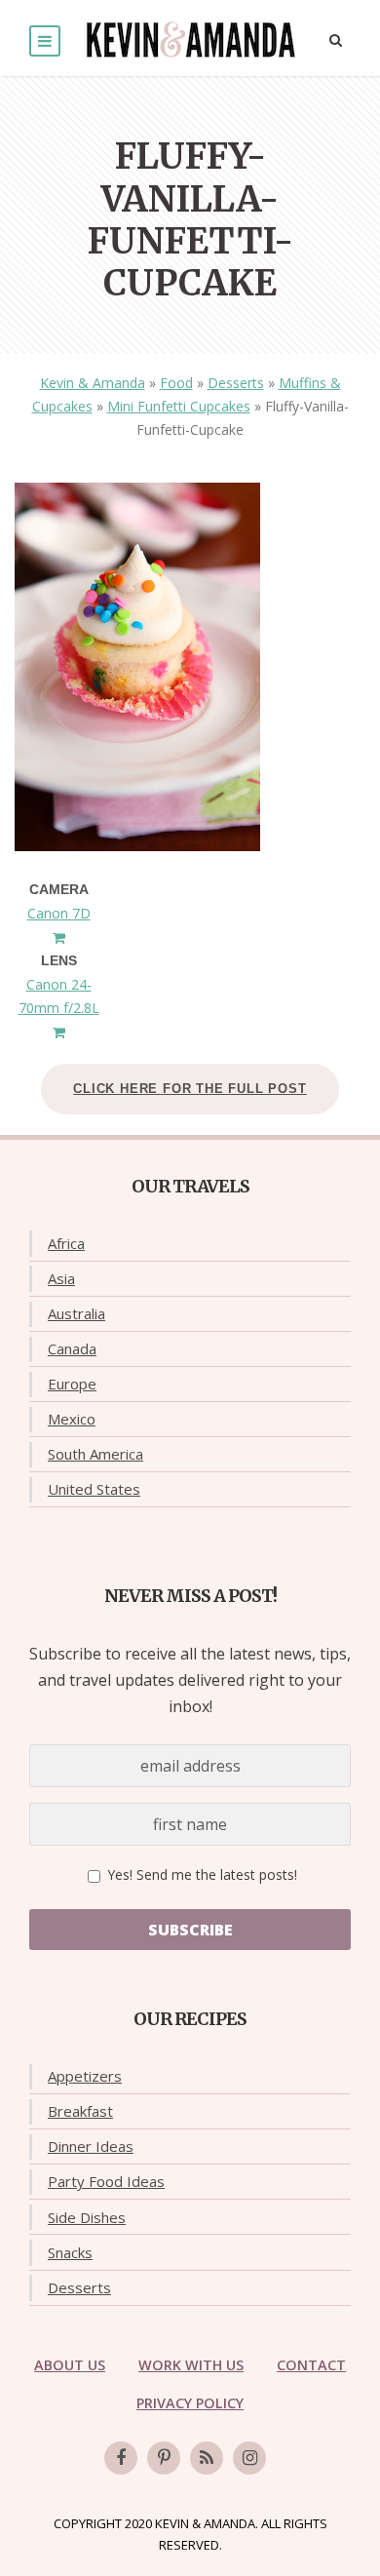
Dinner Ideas (91, 2146)
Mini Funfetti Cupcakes (179, 406)
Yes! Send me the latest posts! (200, 1874)
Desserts (236, 383)
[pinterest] (164, 2458)
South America (95, 1454)
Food (176, 383)
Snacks (70, 2252)
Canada (72, 1348)
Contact (311, 2365)
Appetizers (85, 2076)
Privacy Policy (190, 2403)
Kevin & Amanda (93, 383)
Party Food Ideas (106, 2181)
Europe (72, 1384)
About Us (70, 2365)
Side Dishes (87, 2217)
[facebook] (121, 2458)
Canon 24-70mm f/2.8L (59, 996)
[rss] (207, 2458)
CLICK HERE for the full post (190, 1089)
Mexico (72, 1419)
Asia (61, 1278)
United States (94, 1489)
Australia (76, 1313)
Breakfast (80, 2111)
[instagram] (249, 2458)
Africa (66, 1243)
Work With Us (191, 2365)
